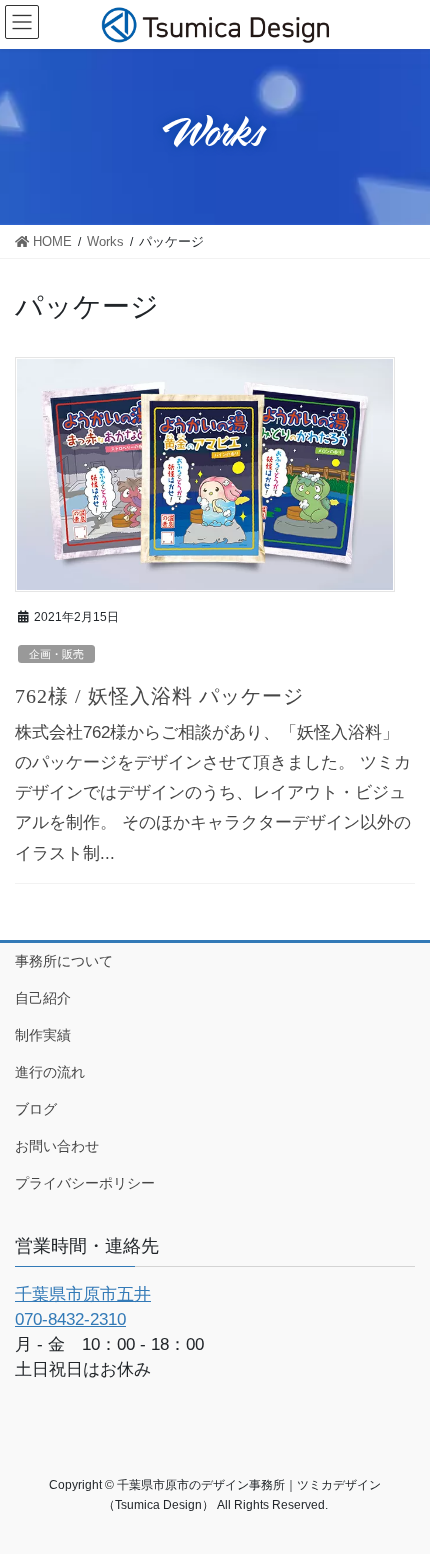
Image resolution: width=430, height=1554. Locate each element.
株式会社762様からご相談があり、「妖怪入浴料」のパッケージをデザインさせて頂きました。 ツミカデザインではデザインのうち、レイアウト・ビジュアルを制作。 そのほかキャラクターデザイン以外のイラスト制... (213, 793)
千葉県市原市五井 (83, 1294)
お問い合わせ (57, 1146)
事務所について (64, 961)
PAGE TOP (398, 1489)
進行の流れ (50, 1072)
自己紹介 (43, 998)
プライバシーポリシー (85, 1183)
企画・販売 (56, 654)
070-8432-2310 (70, 1319)
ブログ (36, 1109)
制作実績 (43, 1035)
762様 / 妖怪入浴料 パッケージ (159, 696)
